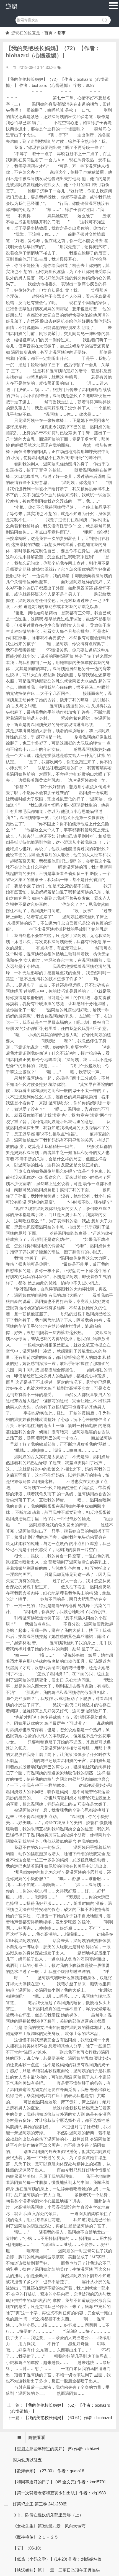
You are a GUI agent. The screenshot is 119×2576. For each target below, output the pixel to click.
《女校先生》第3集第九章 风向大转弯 (49, 2526)
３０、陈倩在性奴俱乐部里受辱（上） (48, 2515)
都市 (61, 33)
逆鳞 (12, 6)
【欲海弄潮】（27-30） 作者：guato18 (48, 2471)
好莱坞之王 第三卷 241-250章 (40, 2504)
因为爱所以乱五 (27, 2460)
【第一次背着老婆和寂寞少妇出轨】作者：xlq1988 (59, 2493)
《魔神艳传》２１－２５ (36, 2537)
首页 (48, 33)
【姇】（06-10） (28, 2548)
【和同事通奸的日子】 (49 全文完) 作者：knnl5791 (59, 2482)
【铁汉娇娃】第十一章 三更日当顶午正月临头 (56, 2570)
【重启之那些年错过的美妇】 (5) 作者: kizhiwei (56, 2449)
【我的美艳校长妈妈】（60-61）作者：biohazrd (68, 2418)
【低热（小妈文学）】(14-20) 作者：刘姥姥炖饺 (57, 2559)
